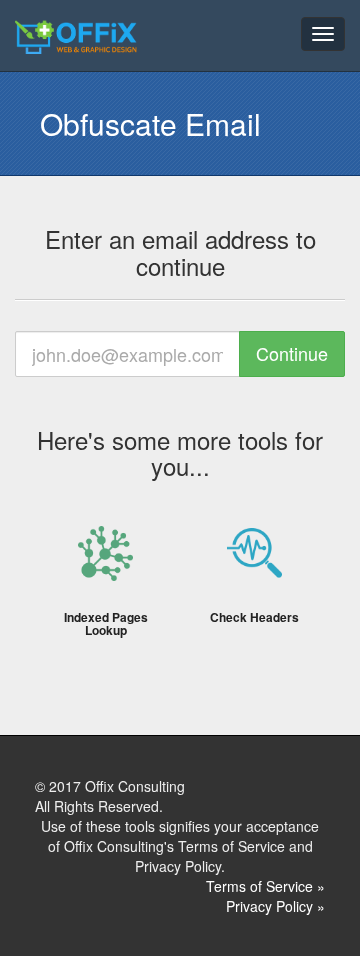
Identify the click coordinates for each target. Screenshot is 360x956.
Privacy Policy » (275, 906)
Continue (292, 353)
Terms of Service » (265, 886)
